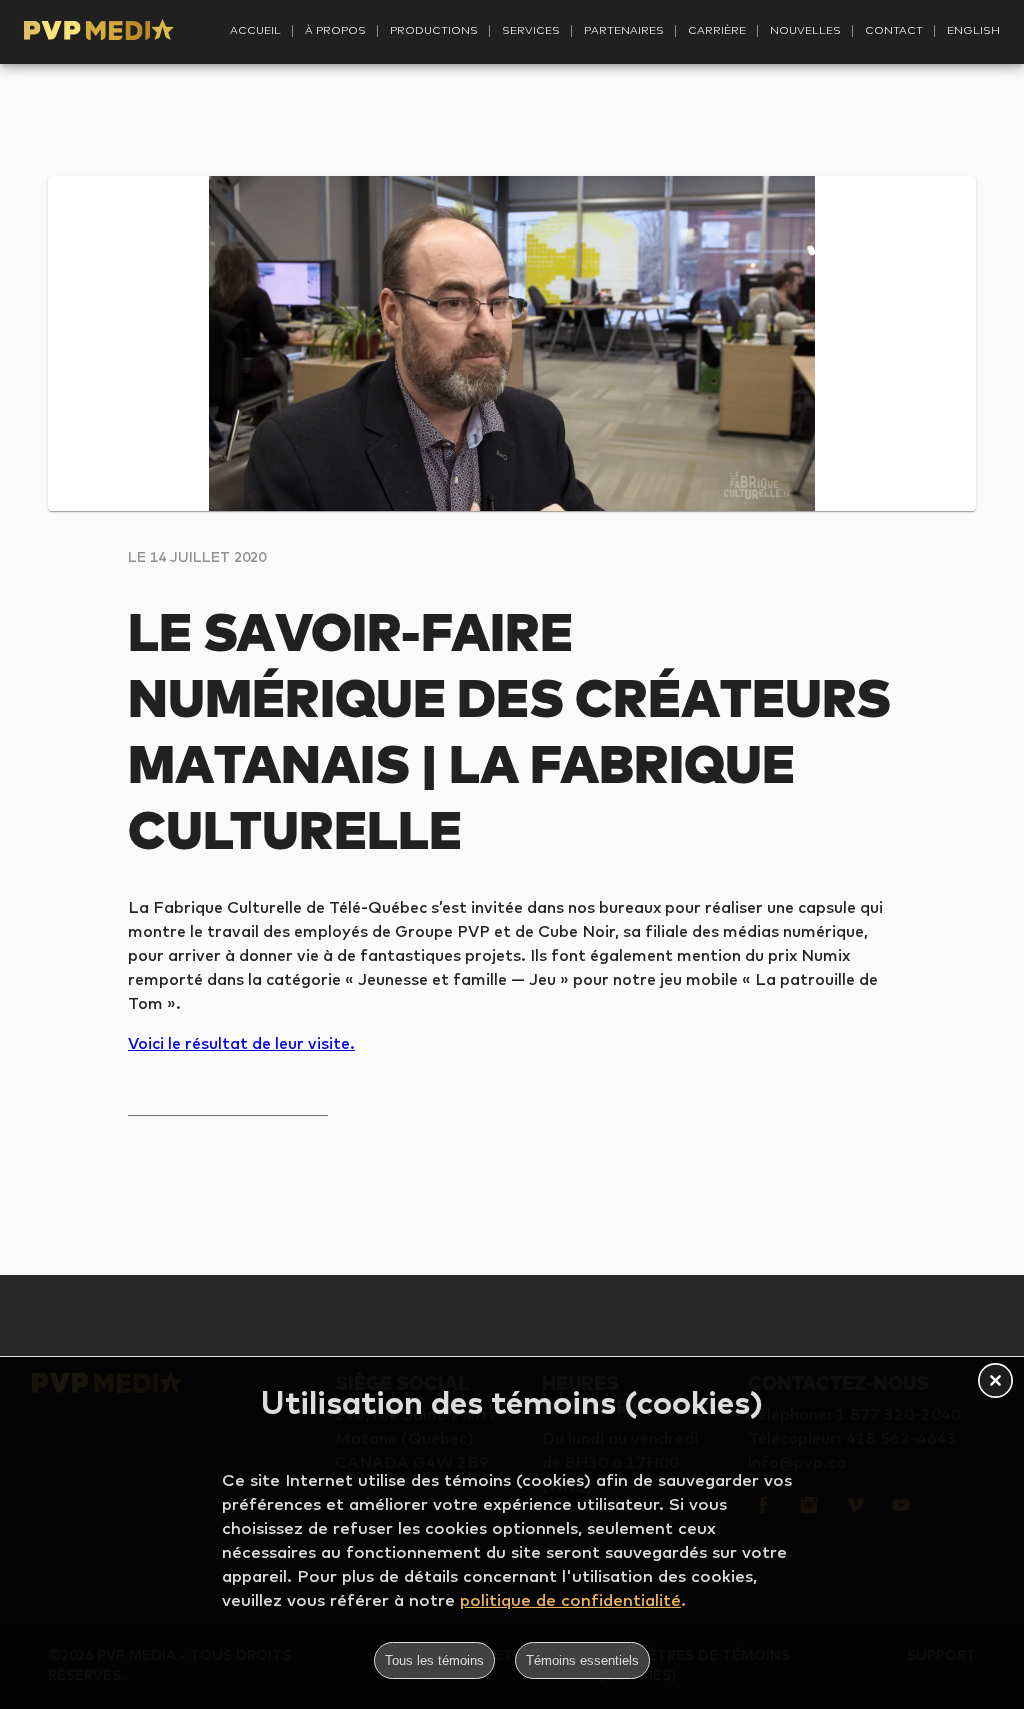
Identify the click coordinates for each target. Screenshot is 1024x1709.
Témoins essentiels (582, 1660)
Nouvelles (805, 30)
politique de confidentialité (570, 1599)
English (973, 30)
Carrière (717, 30)
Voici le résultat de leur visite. (241, 1043)
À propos (335, 30)
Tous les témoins (434, 1660)
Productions (434, 30)
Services (531, 30)
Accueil (255, 30)
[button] (995, 1382)
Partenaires (624, 30)
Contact (894, 30)
